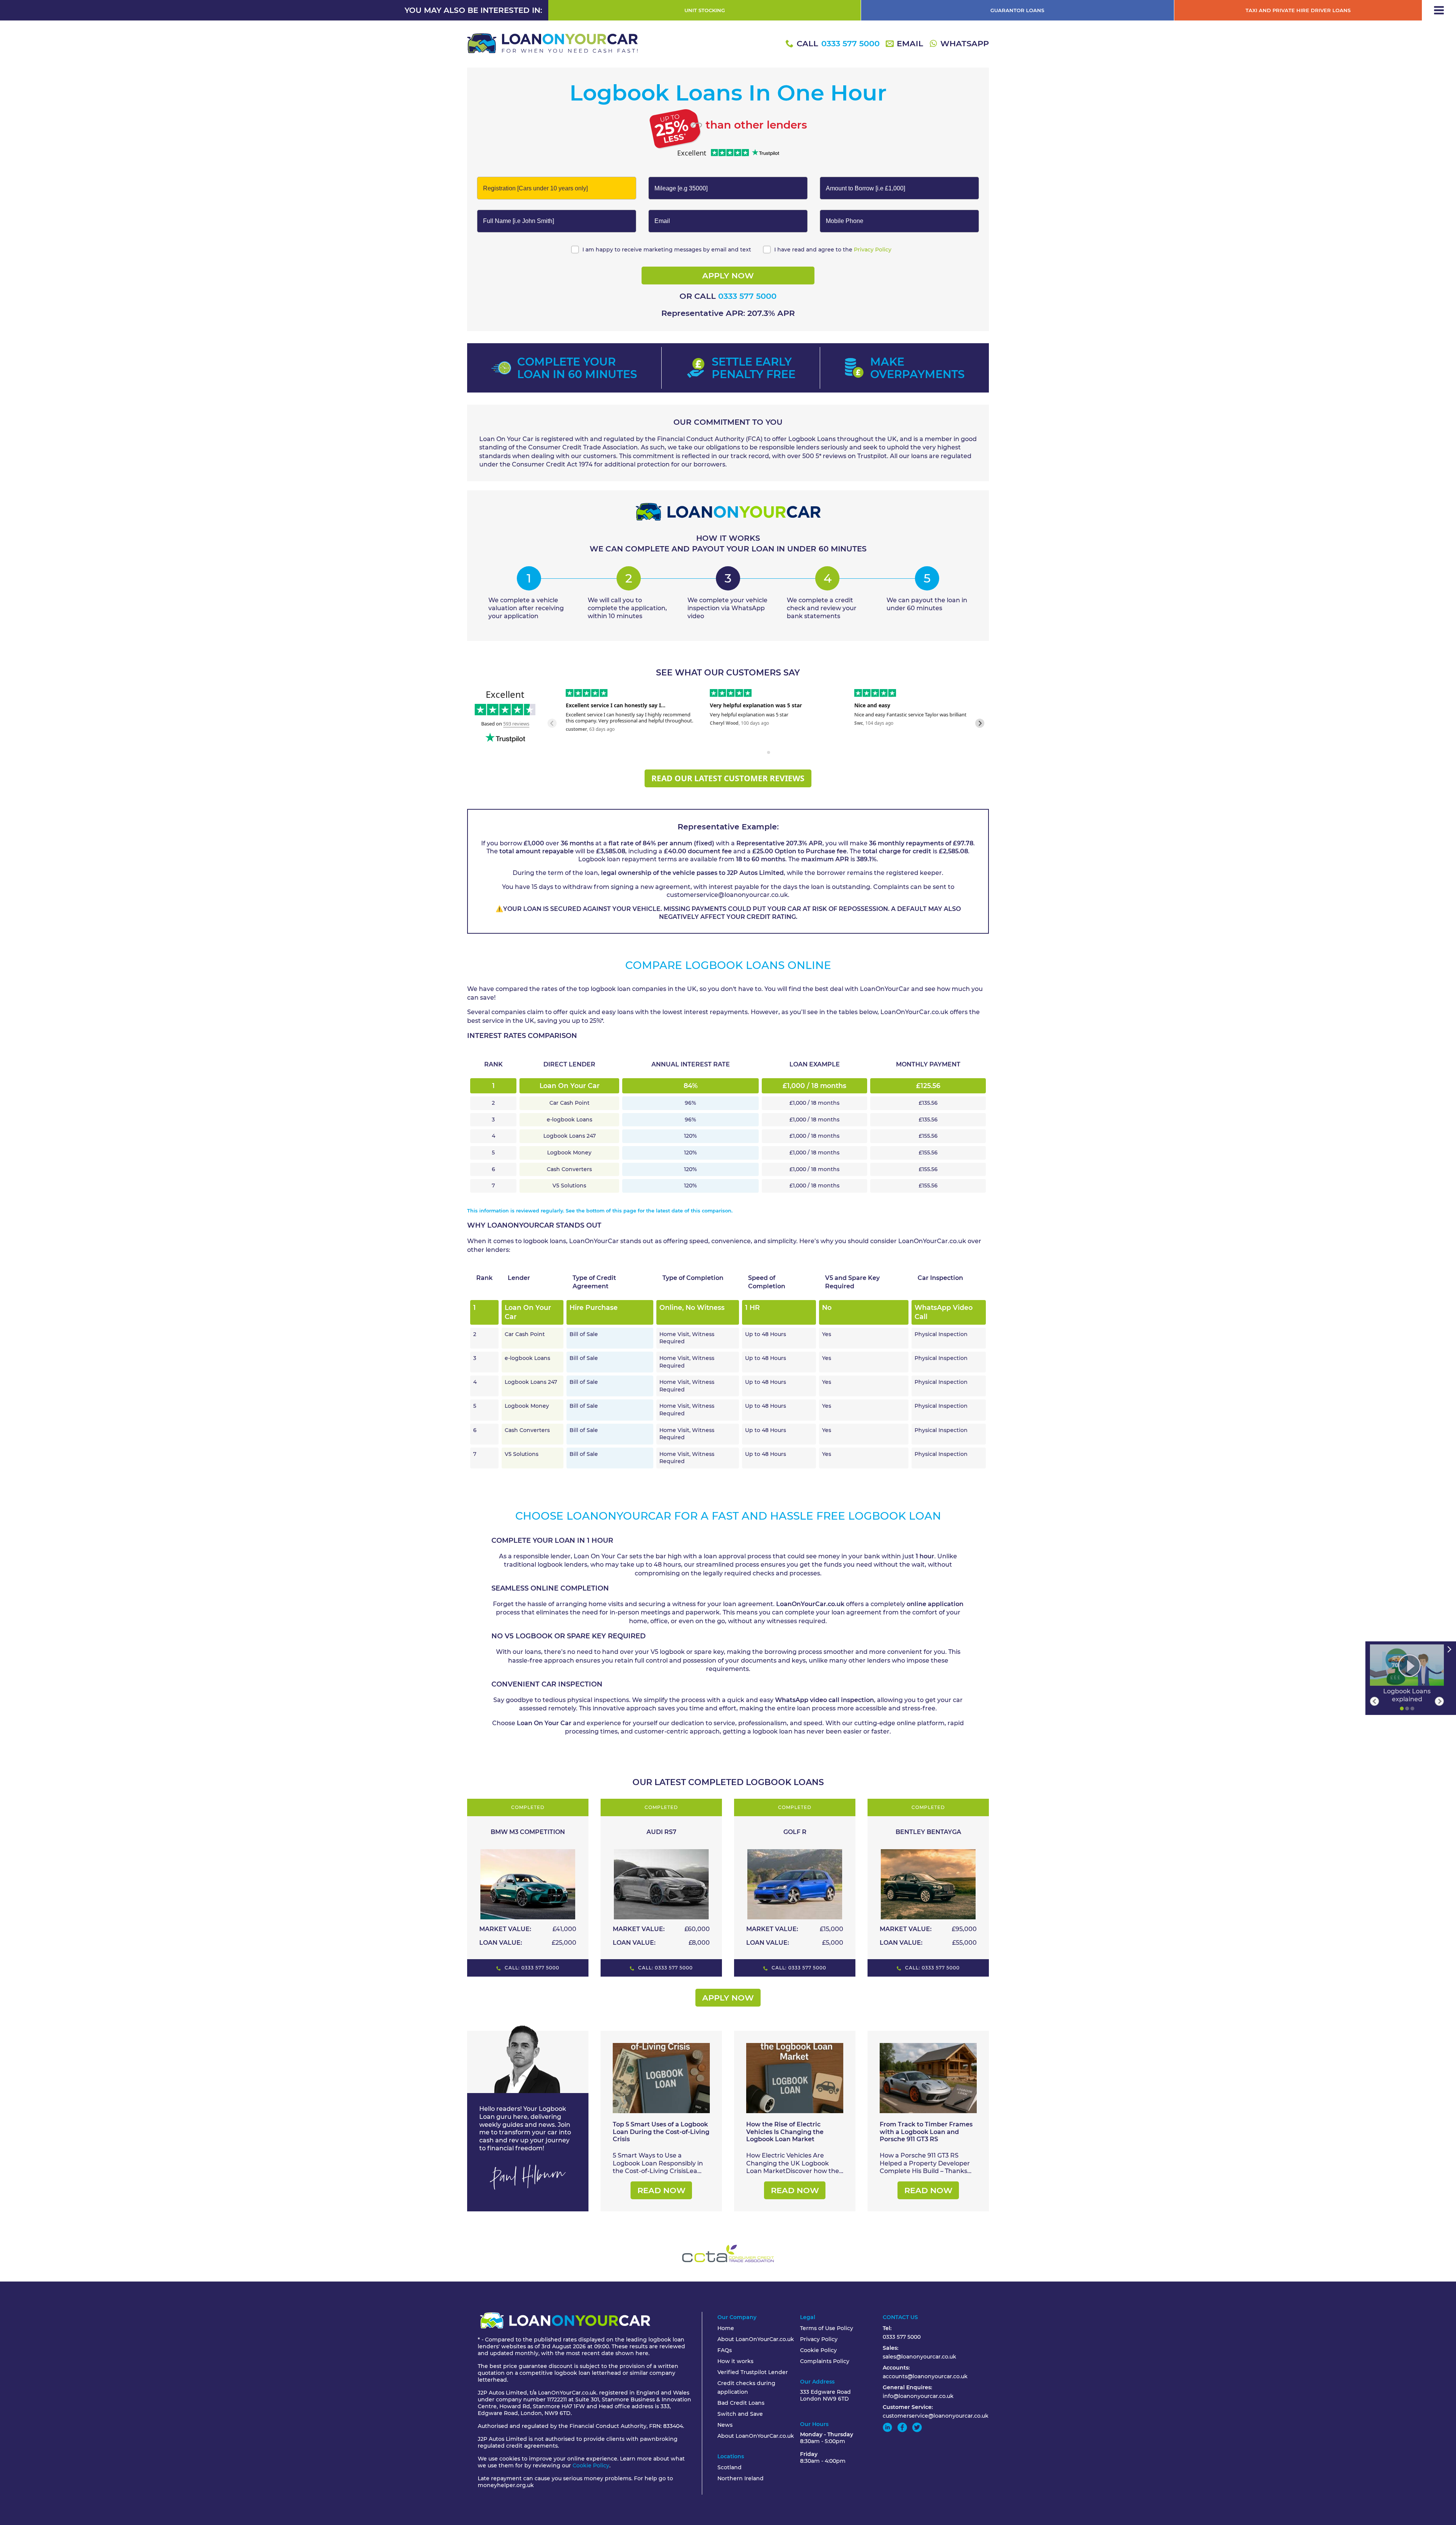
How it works (735, 2361)
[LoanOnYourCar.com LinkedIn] (887, 2427)
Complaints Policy (825, 2361)
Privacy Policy (873, 250)
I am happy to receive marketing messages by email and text (667, 250)
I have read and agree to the (833, 250)
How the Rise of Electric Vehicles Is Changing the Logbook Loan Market (785, 2132)
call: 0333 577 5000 (531, 1968)
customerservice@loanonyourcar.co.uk (936, 2416)
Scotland (730, 2467)
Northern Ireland (741, 2478)
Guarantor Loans (1017, 10)
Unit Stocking (705, 10)
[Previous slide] (552, 723)
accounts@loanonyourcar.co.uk (925, 2376)
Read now (661, 2190)
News (725, 2425)
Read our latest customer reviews (728, 778)
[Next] (1439, 1701)
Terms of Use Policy (827, 2328)
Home (726, 2328)
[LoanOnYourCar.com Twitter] (917, 2427)
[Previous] (1374, 1701)
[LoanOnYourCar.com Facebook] (902, 2427)
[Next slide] (980, 723)
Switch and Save (740, 2414)
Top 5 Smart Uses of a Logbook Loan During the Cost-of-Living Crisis (661, 2132)
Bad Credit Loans (741, 2403)
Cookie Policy (591, 2465)
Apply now (728, 1998)
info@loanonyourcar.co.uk (918, 2396)
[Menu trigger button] (1439, 10)
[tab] (763, 752)
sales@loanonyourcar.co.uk (919, 2357)
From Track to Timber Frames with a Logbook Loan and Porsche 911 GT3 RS (926, 2132)
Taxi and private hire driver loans (1298, 10)
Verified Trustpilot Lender (753, 2372)
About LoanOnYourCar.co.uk (756, 2339)
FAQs (725, 2350)
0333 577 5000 (747, 296)
